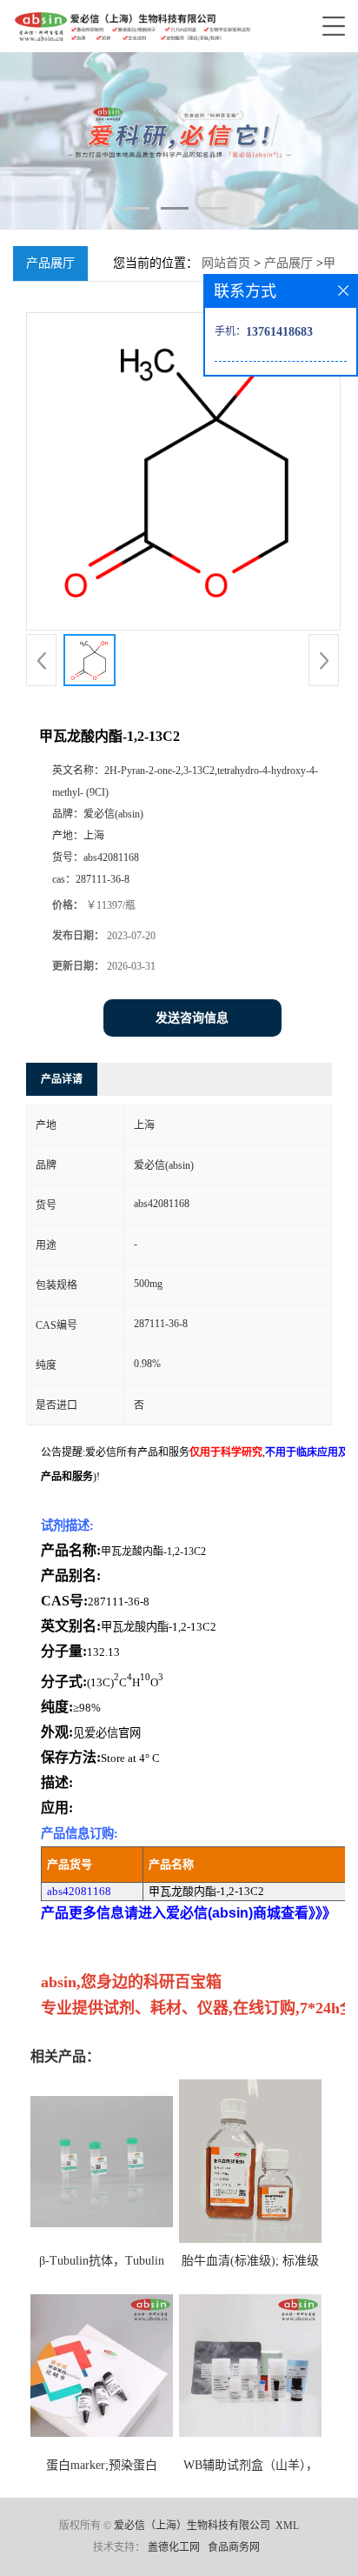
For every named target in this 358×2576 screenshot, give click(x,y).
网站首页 (226, 263)
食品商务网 (234, 2547)
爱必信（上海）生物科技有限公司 (192, 2526)
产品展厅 (288, 263)
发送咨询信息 (192, 1018)
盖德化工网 (174, 2547)
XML (287, 2526)
